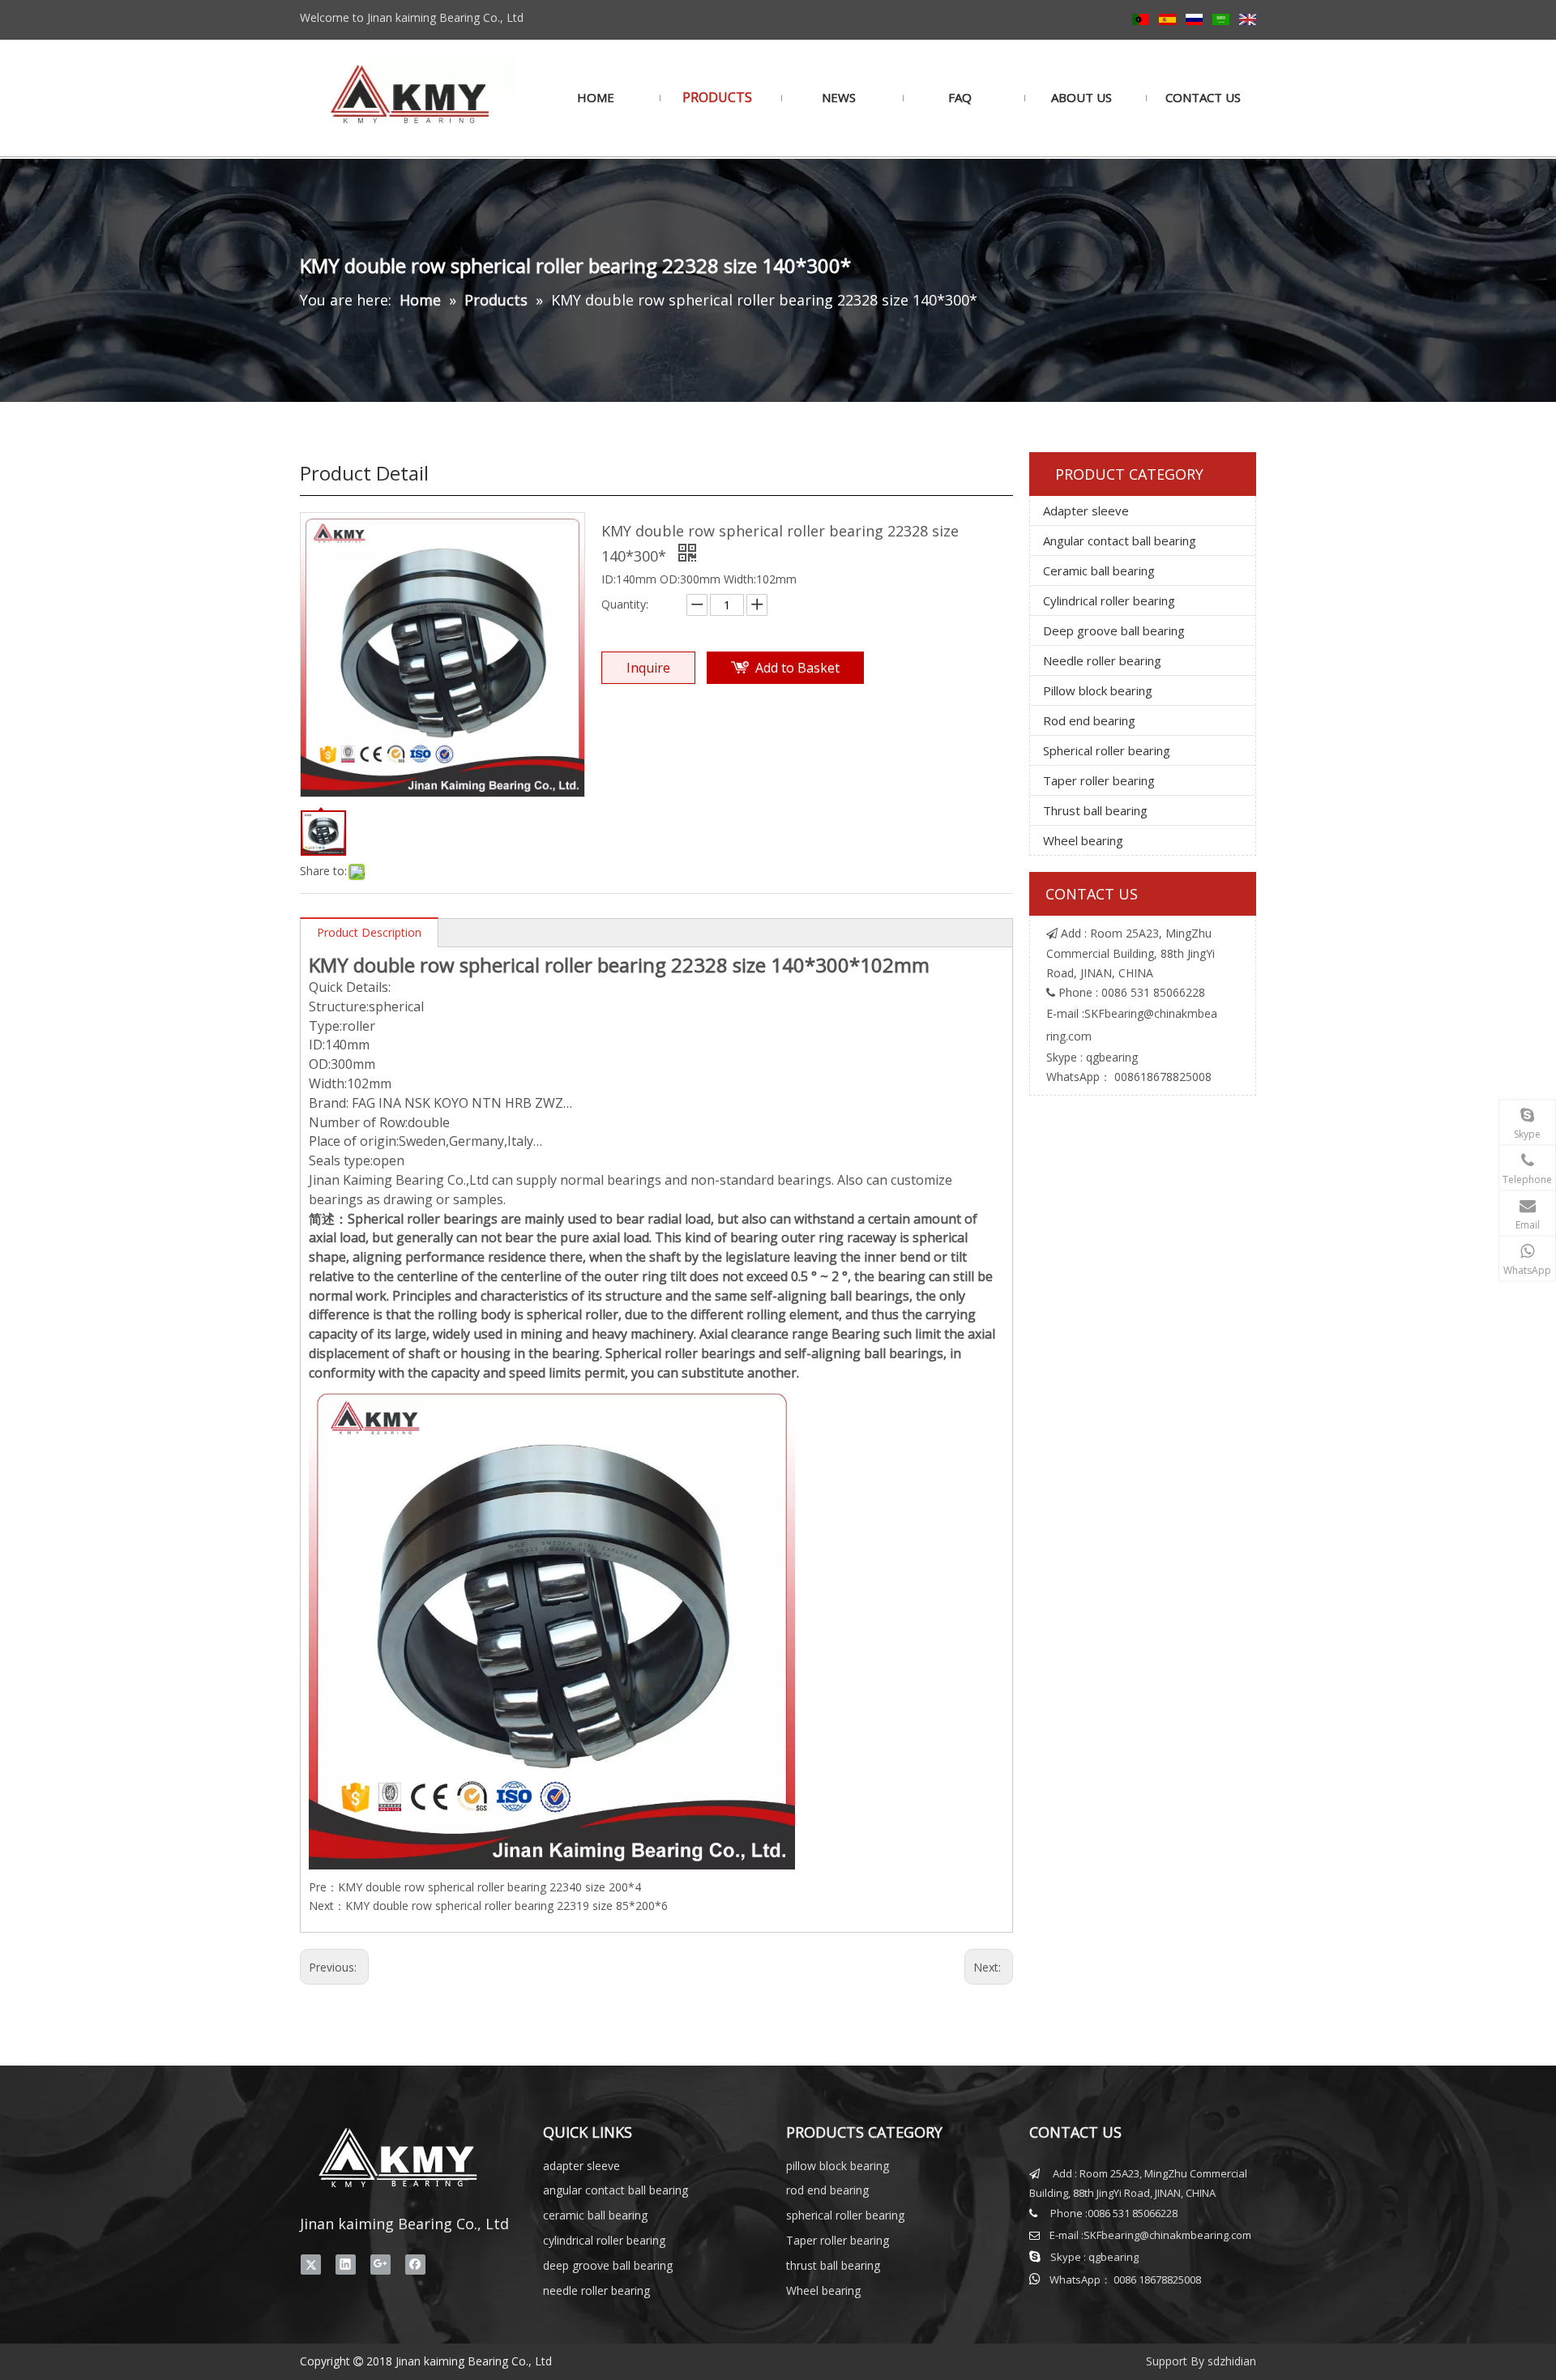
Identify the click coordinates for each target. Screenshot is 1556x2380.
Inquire (648, 668)
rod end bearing (827, 2190)
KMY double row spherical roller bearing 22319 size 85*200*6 (507, 1906)
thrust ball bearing (833, 2265)
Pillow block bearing (1098, 690)
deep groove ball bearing (608, 2265)
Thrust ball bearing (1095, 810)
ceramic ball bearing (595, 2215)
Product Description (369, 932)
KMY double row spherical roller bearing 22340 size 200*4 (489, 1887)
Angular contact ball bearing (1120, 541)
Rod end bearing (1089, 720)
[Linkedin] (346, 2264)
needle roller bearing (596, 2290)
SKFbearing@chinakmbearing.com (1167, 2235)
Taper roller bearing (1099, 780)
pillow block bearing (838, 2166)
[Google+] (380, 2264)
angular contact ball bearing (616, 2190)
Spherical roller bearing (1107, 750)
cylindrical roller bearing (604, 2240)
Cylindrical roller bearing (1109, 600)
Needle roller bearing (1102, 660)
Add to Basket (797, 668)
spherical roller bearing (845, 2215)
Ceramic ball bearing (1099, 570)
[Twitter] (311, 2264)
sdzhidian (1232, 2361)
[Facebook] (415, 2264)
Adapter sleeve (1086, 511)
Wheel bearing (1083, 840)
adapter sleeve (581, 2166)
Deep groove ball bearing (1114, 630)
